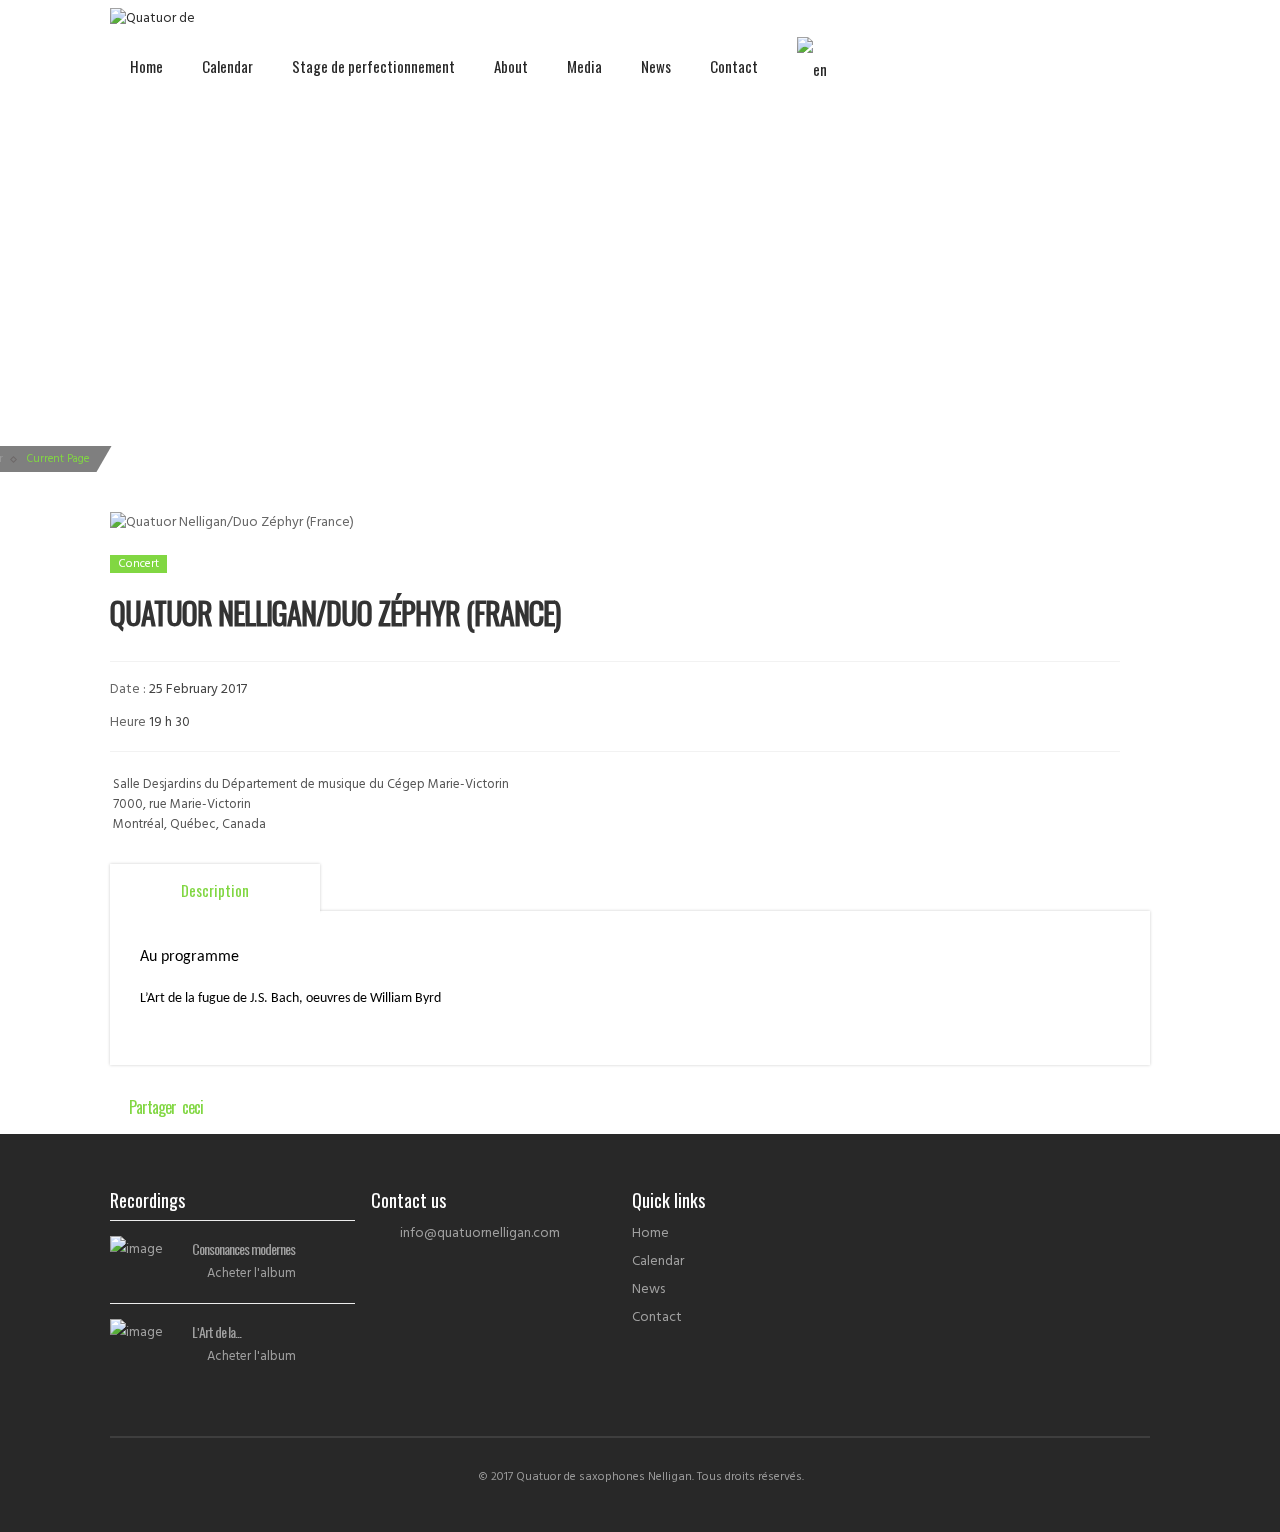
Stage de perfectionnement (373, 66)
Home (146, 66)
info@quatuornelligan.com (480, 1233)
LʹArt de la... (216, 1331)
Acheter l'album (251, 1273)
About (511, 66)
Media (584, 66)
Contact (734, 66)
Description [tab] (215, 890)
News (656, 66)
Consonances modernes (243, 1248)
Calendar (227, 66)
